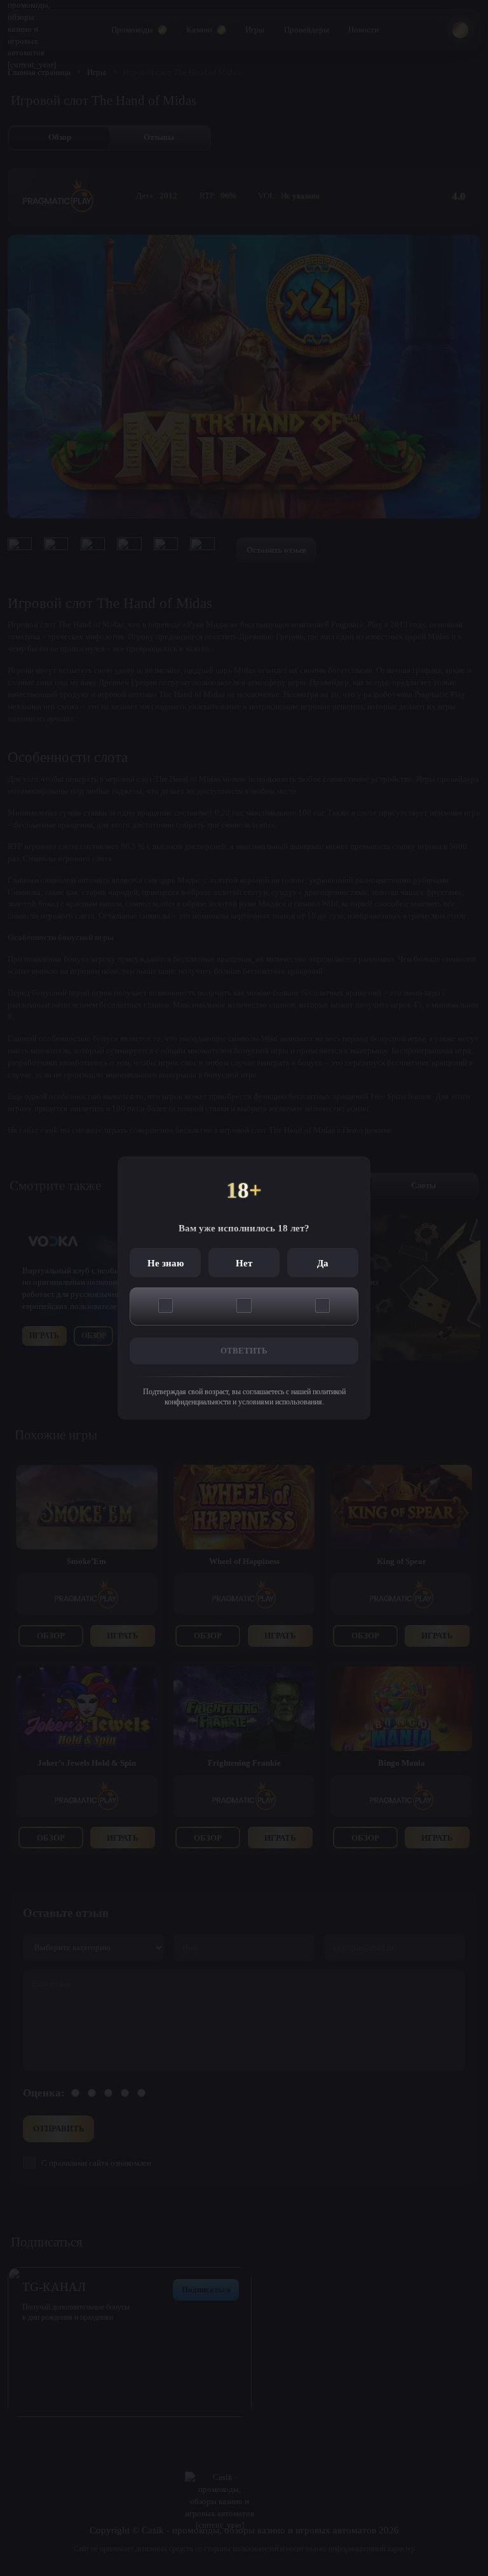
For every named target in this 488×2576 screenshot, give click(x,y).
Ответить (244, 1351)
